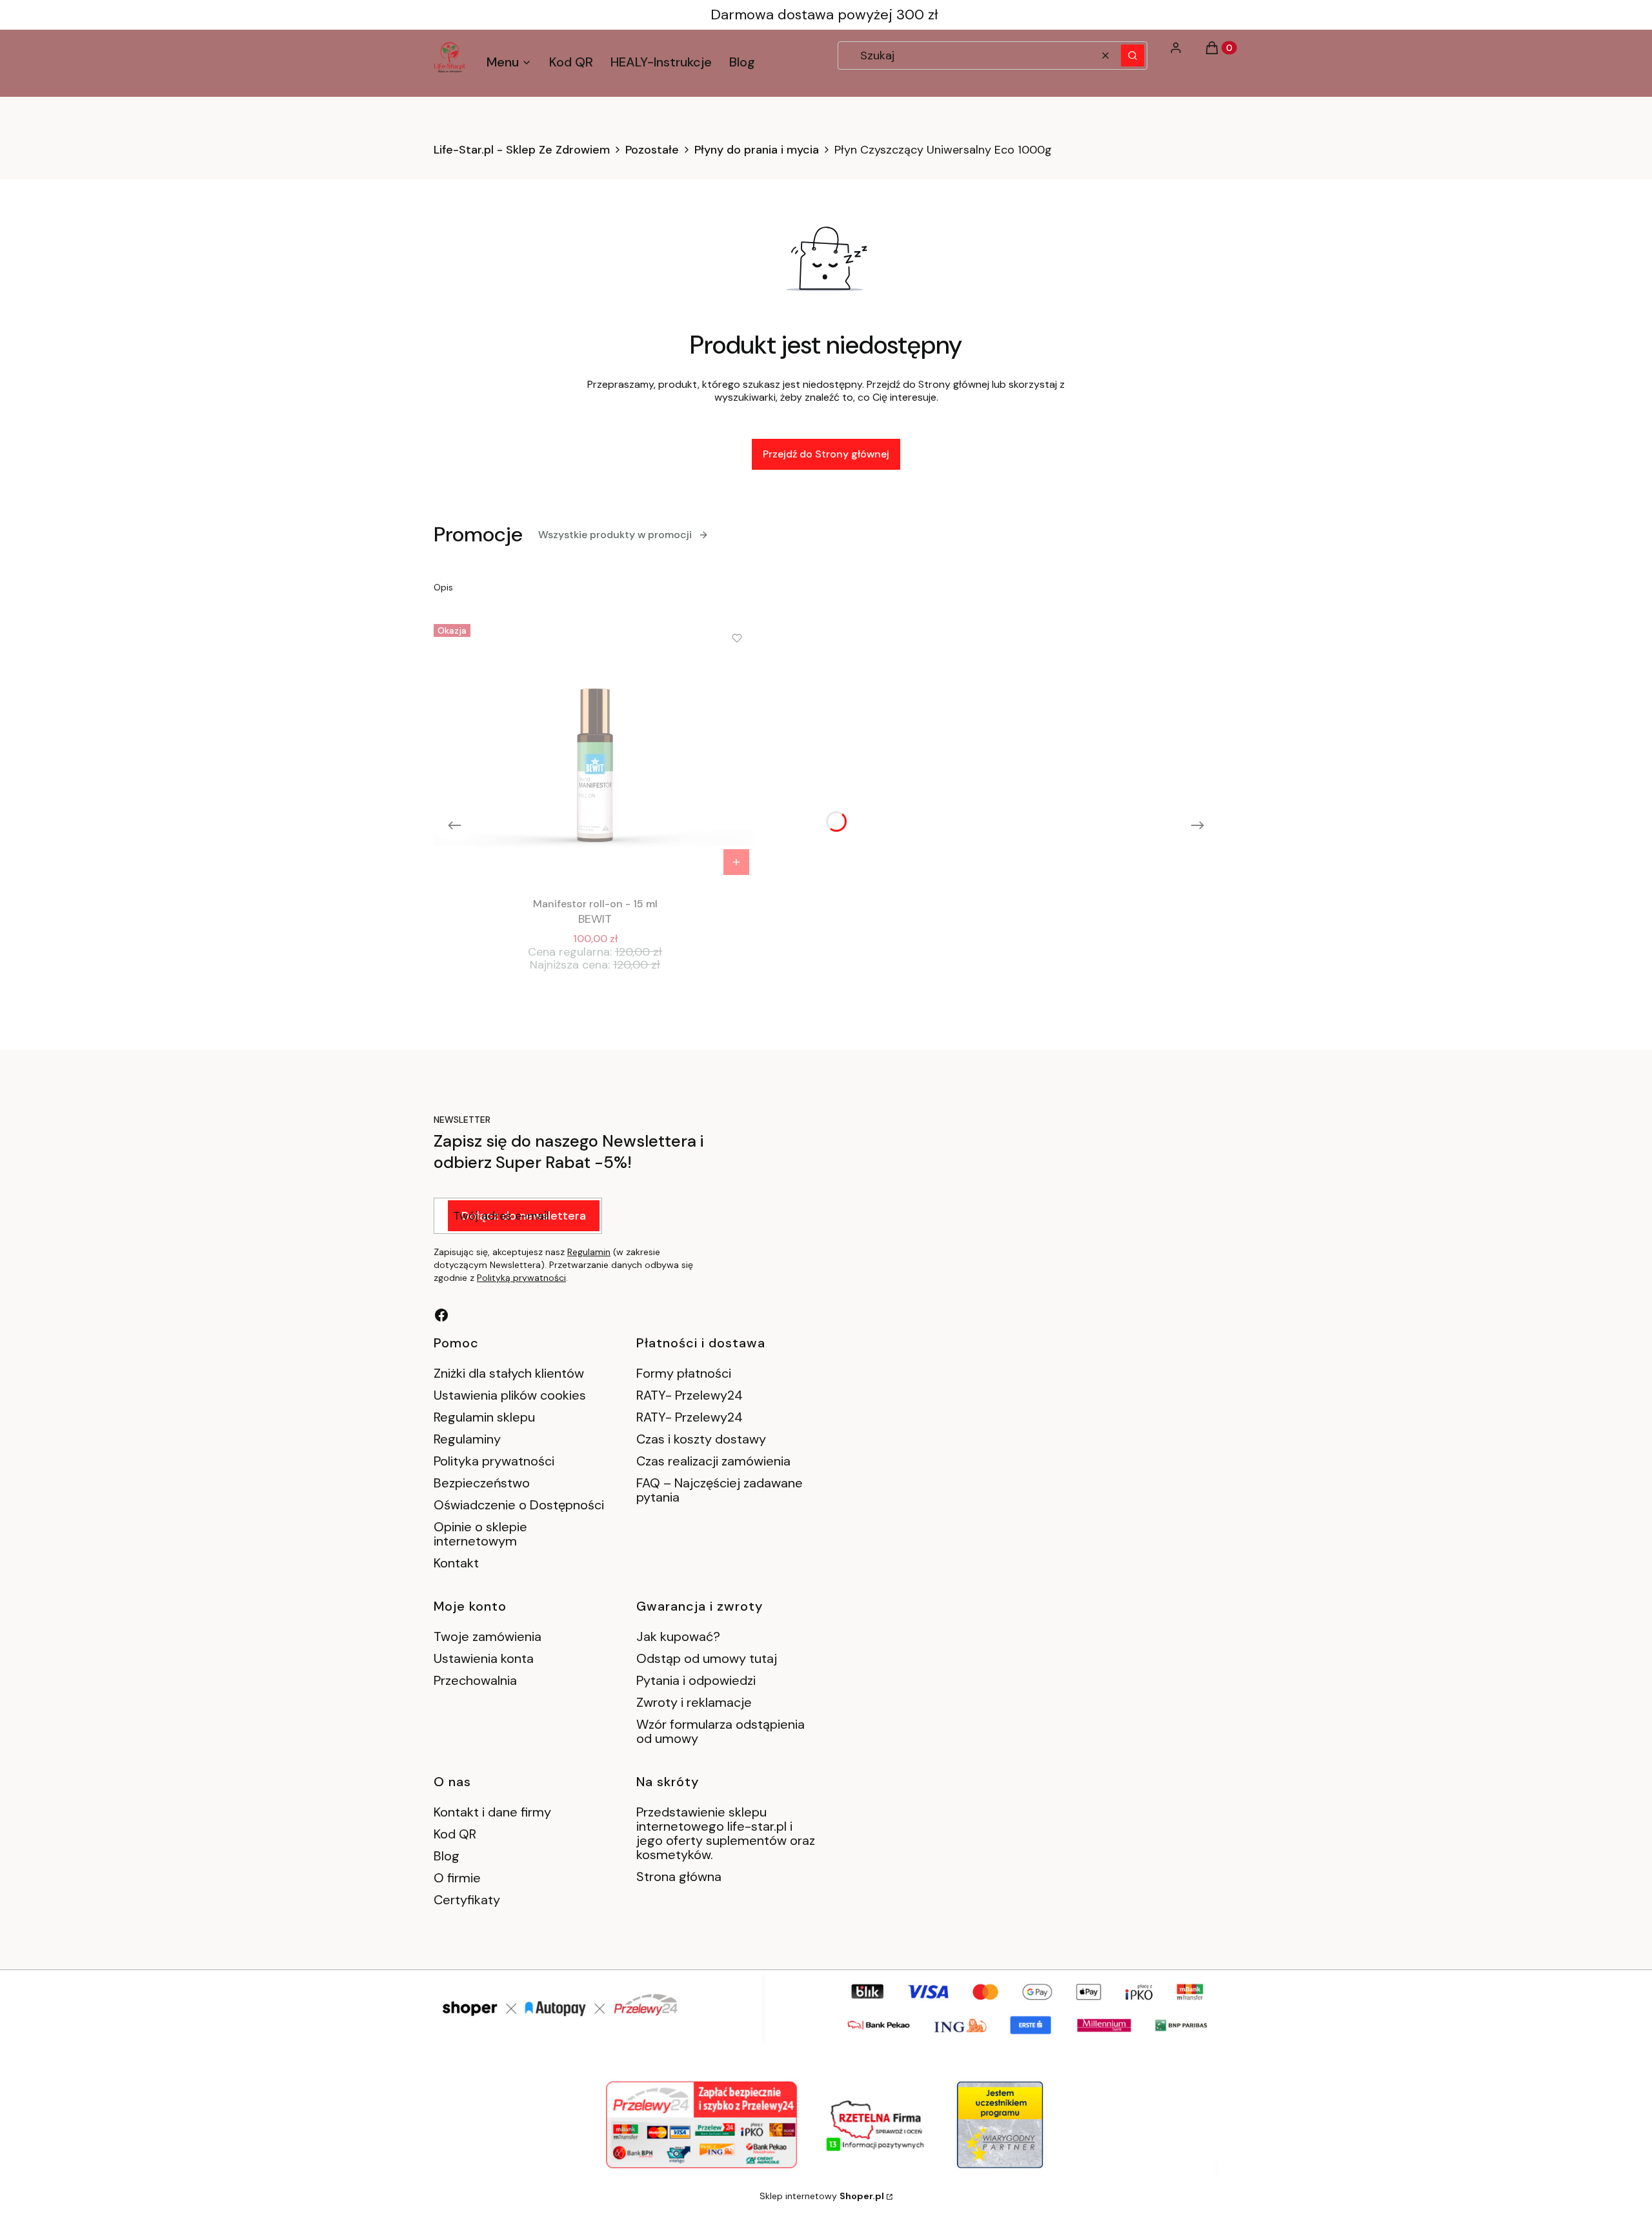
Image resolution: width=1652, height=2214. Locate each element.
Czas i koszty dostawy (701, 1439)
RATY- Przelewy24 (690, 1395)
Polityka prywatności (494, 1461)
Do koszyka (736, 862)
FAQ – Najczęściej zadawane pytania (720, 1490)
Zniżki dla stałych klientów (509, 1373)
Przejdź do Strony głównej (826, 454)
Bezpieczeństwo (482, 1483)
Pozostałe (652, 150)
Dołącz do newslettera (524, 1216)
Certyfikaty (467, 1900)
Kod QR (455, 1834)
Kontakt (456, 1563)
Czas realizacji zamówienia (713, 1461)
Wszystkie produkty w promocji (615, 535)
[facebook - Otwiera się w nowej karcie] (441, 1315)
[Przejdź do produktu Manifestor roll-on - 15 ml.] (595, 750)
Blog (447, 1856)
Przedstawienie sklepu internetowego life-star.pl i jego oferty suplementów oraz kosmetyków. (726, 1833)
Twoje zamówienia (488, 1636)
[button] (1133, 55)
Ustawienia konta (484, 1658)
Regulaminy (467, 1439)
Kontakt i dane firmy (492, 1812)
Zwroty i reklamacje (694, 1702)
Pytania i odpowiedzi (696, 1680)
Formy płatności (684, 1373)
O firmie (457, 1878)
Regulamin (589, 1252)
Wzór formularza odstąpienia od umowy (720, 1731)
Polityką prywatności (521, 1278)
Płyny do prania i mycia (757, 150)
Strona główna (679, 1877)
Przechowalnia (475, 1680)
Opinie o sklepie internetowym (480, 1534)
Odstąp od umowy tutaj (707, 1658)
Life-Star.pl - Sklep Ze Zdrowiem (522, 150)
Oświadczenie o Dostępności (519, 1505)
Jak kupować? (678, 1636)
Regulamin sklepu (484, 1417)
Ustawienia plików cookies (511, 1395)
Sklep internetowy (822, 2196)
